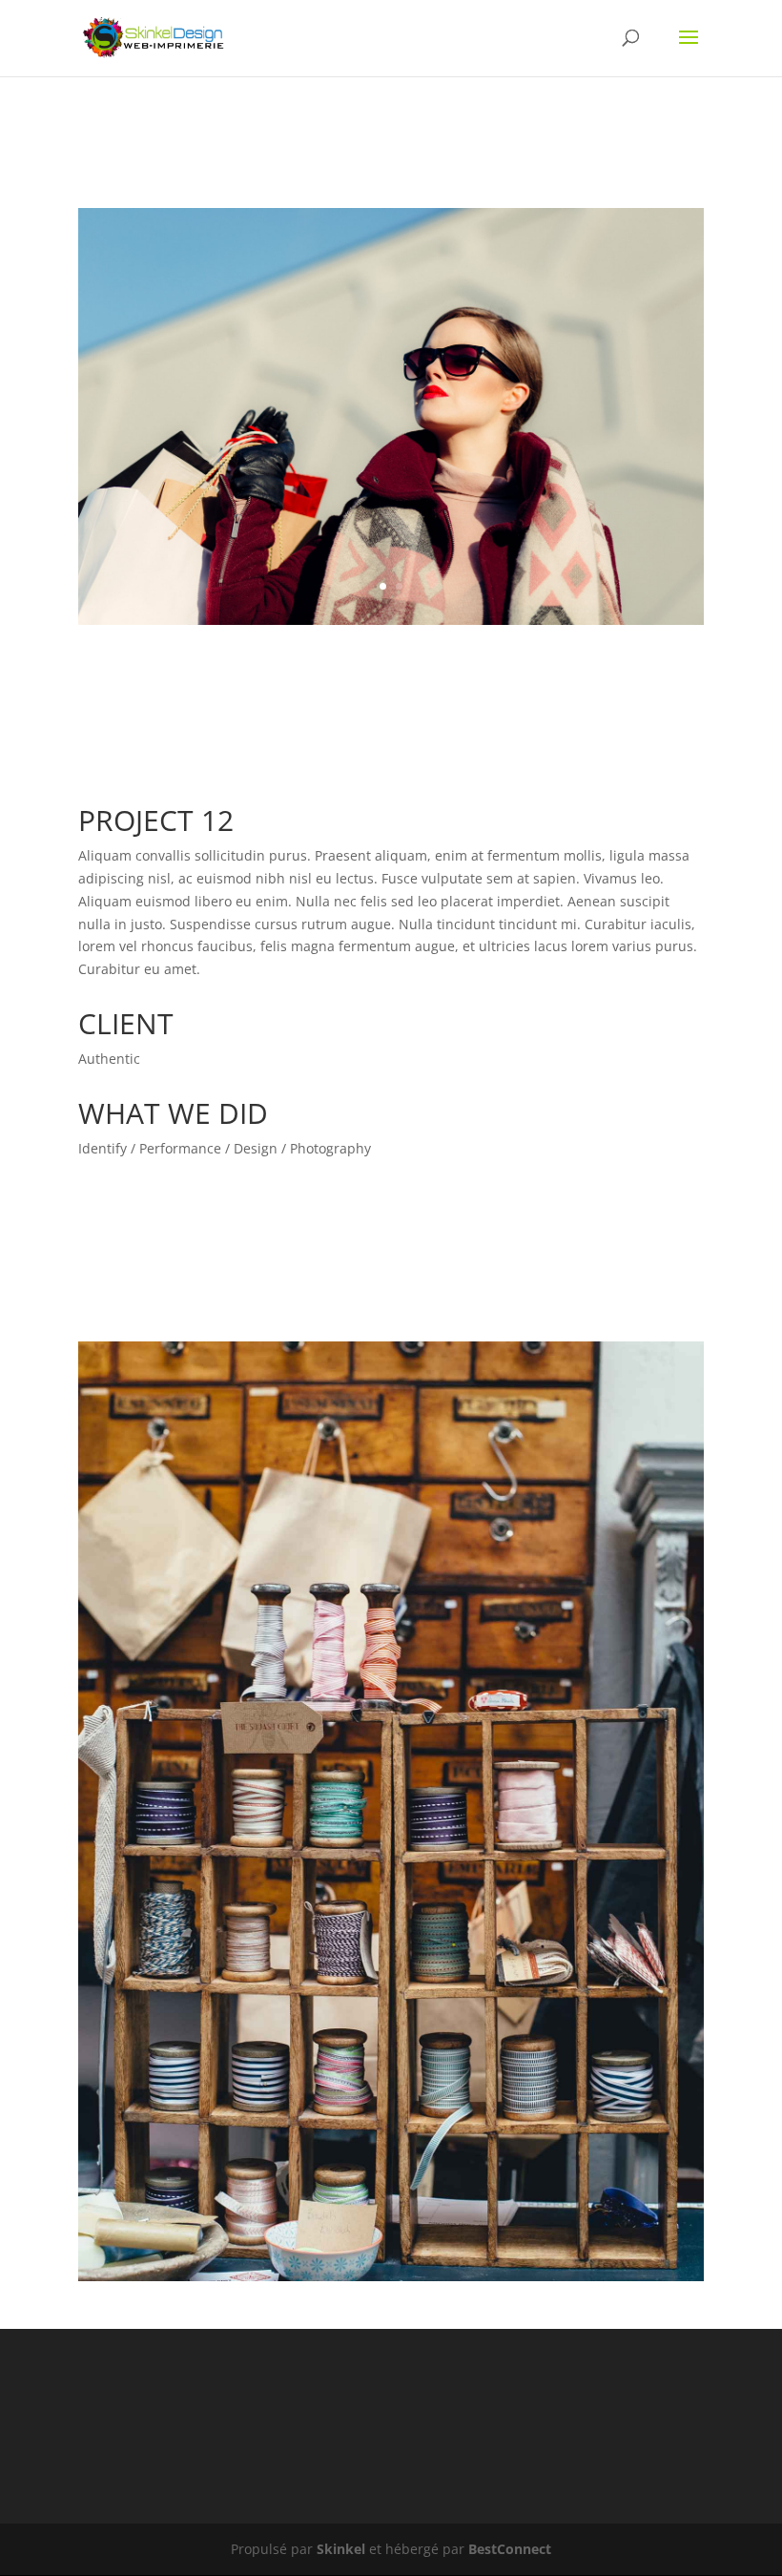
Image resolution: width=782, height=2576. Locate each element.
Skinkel (341, 2549)
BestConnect (510, 2549)
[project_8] (391, 624)
